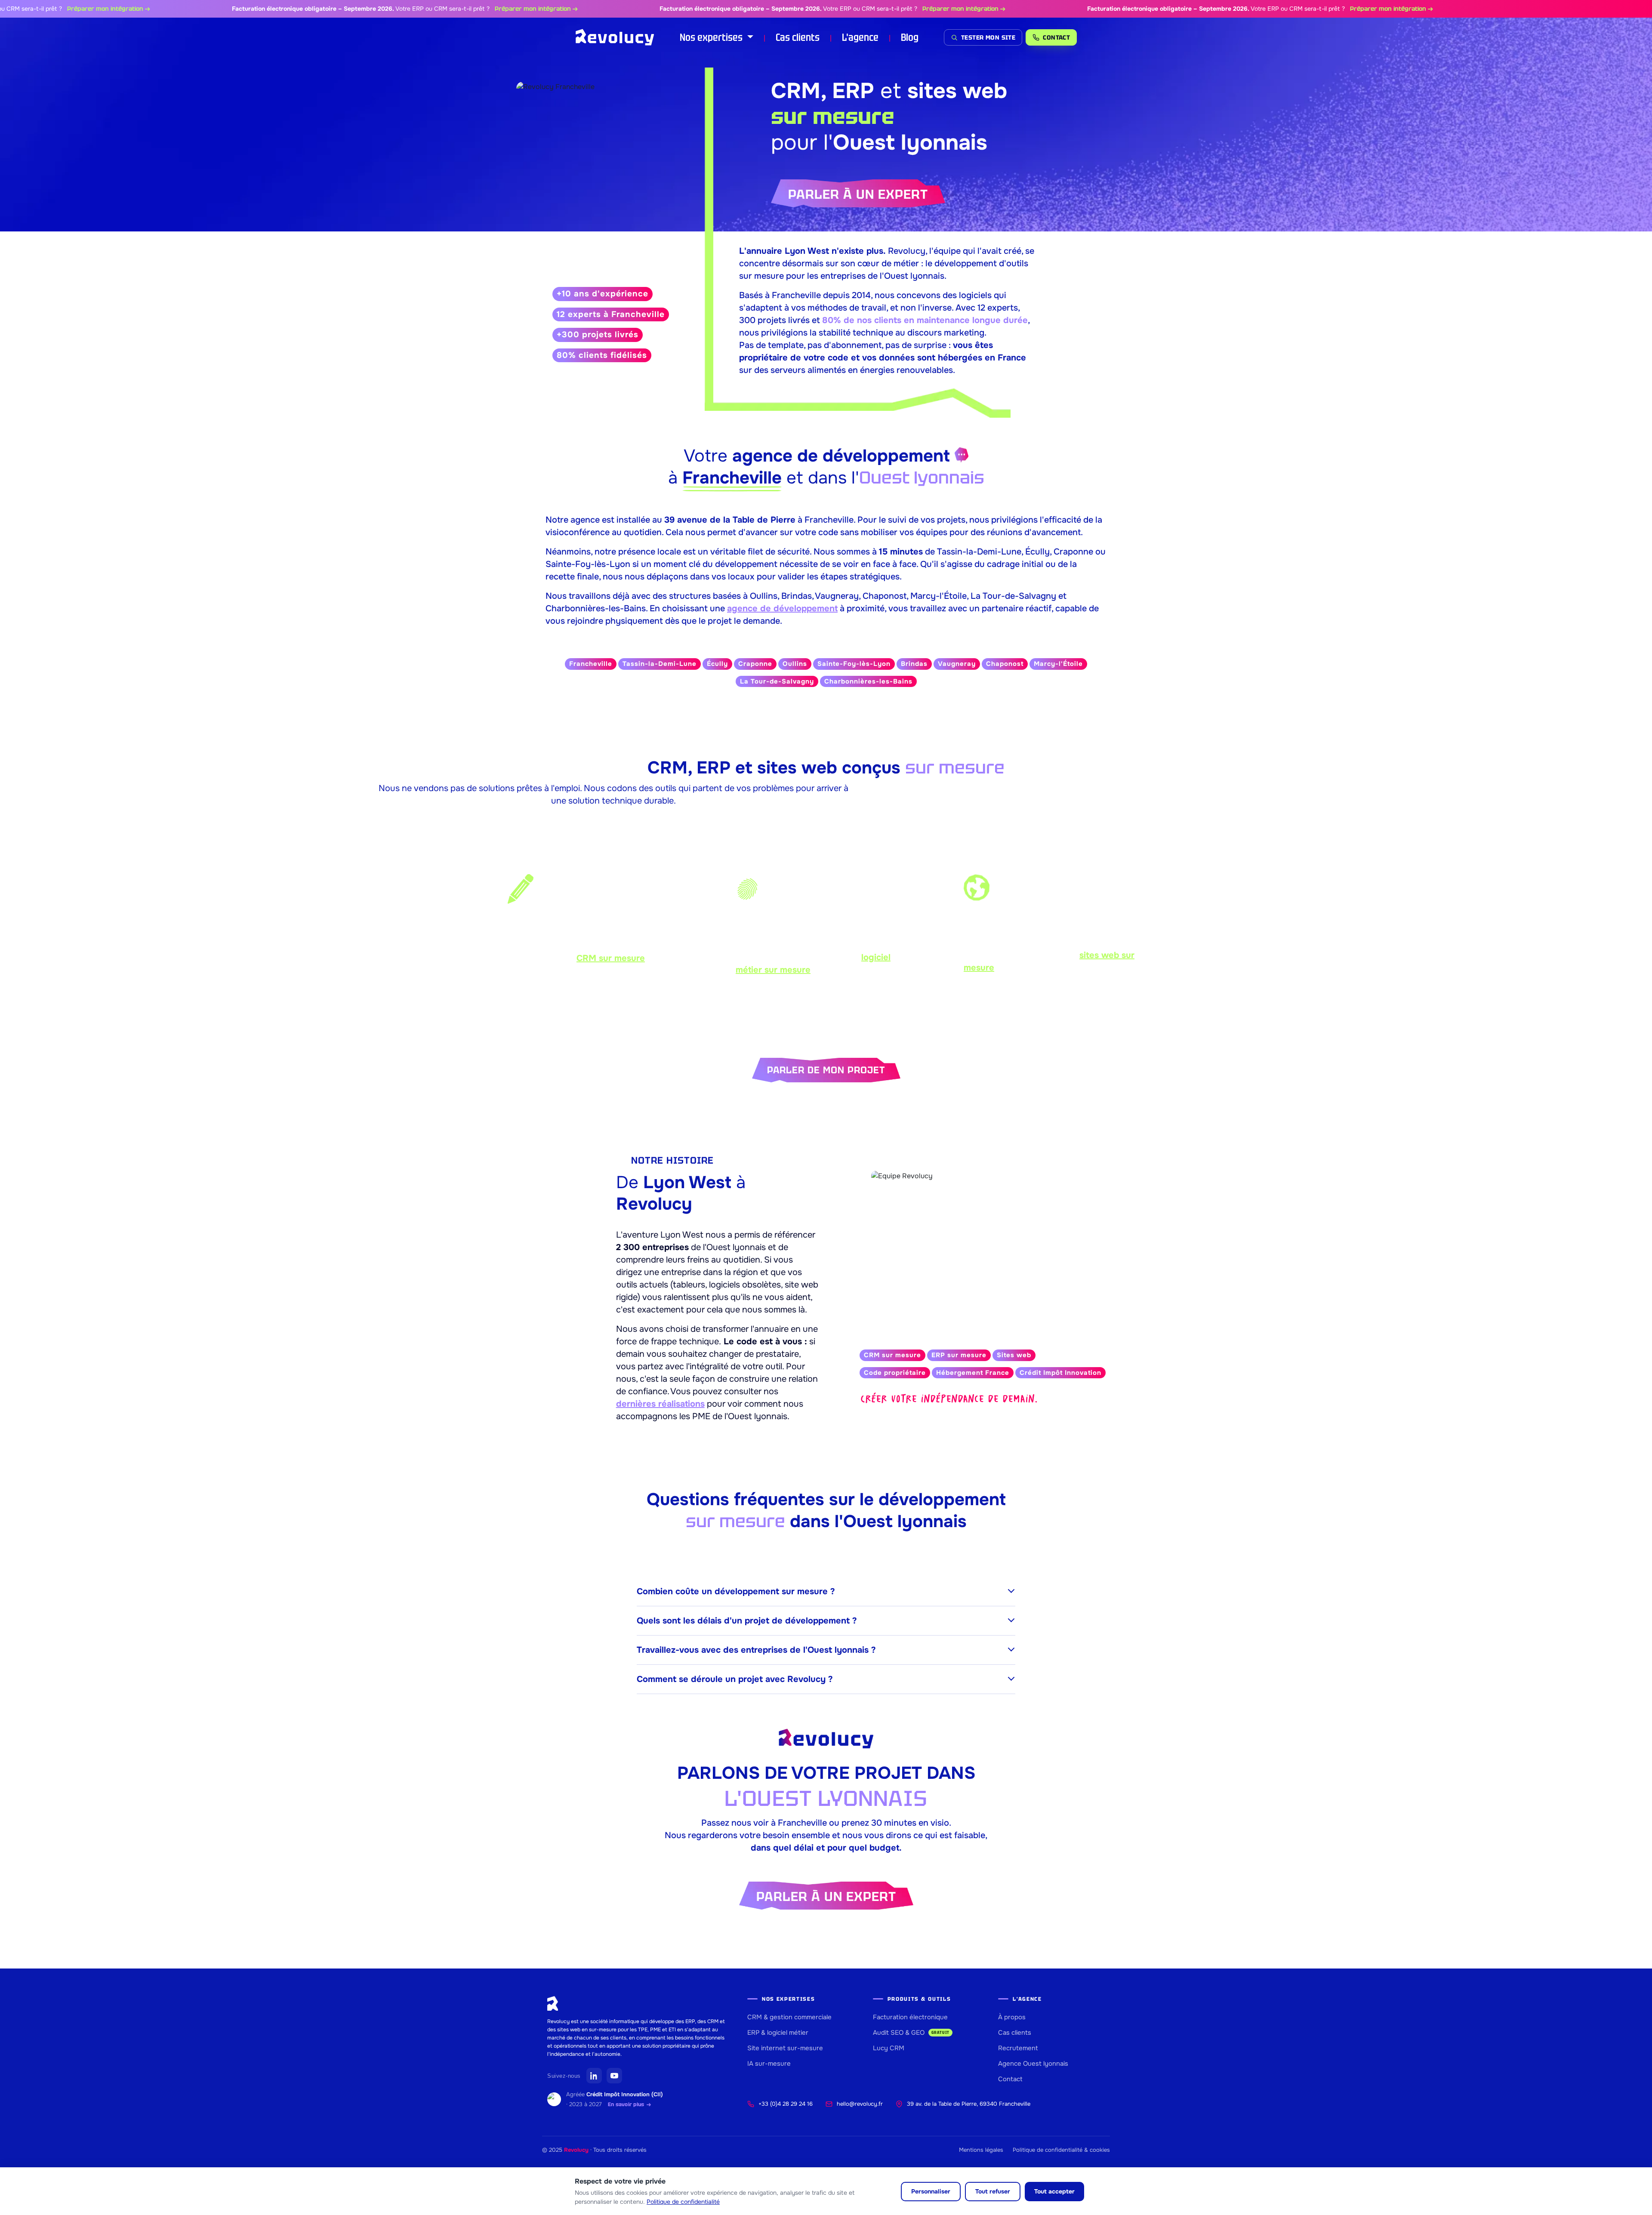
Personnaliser (931, 2191)
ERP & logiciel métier (778, 2033)
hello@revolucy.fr (860, 2104)
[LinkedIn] (594, 2076)
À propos (1012, 2017)
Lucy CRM (889, 2048)
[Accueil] (615, 37)
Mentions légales (981, 2150)
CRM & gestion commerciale (789, 2017)
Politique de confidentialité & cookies (1061, 2150)
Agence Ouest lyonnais (1033, 2064)
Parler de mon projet (826, 1070)
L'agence (860, 37)
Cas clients (798, 37)
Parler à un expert (858, 194)
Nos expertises (712, 37)
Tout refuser (993, 2191)
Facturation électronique (910, 2017)
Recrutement (1018, 2048)
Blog (910, 37)
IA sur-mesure (769, 2064)
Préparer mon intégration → (463, 9)
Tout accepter (1054, 2191)
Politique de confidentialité (683, 2202)
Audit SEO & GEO (911, 2033)
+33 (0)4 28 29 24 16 (786, 2104)
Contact (1010, 2079)
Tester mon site (988, 37)
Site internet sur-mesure (785, 2048)
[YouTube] (614, 2076)
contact (1056, 37)
